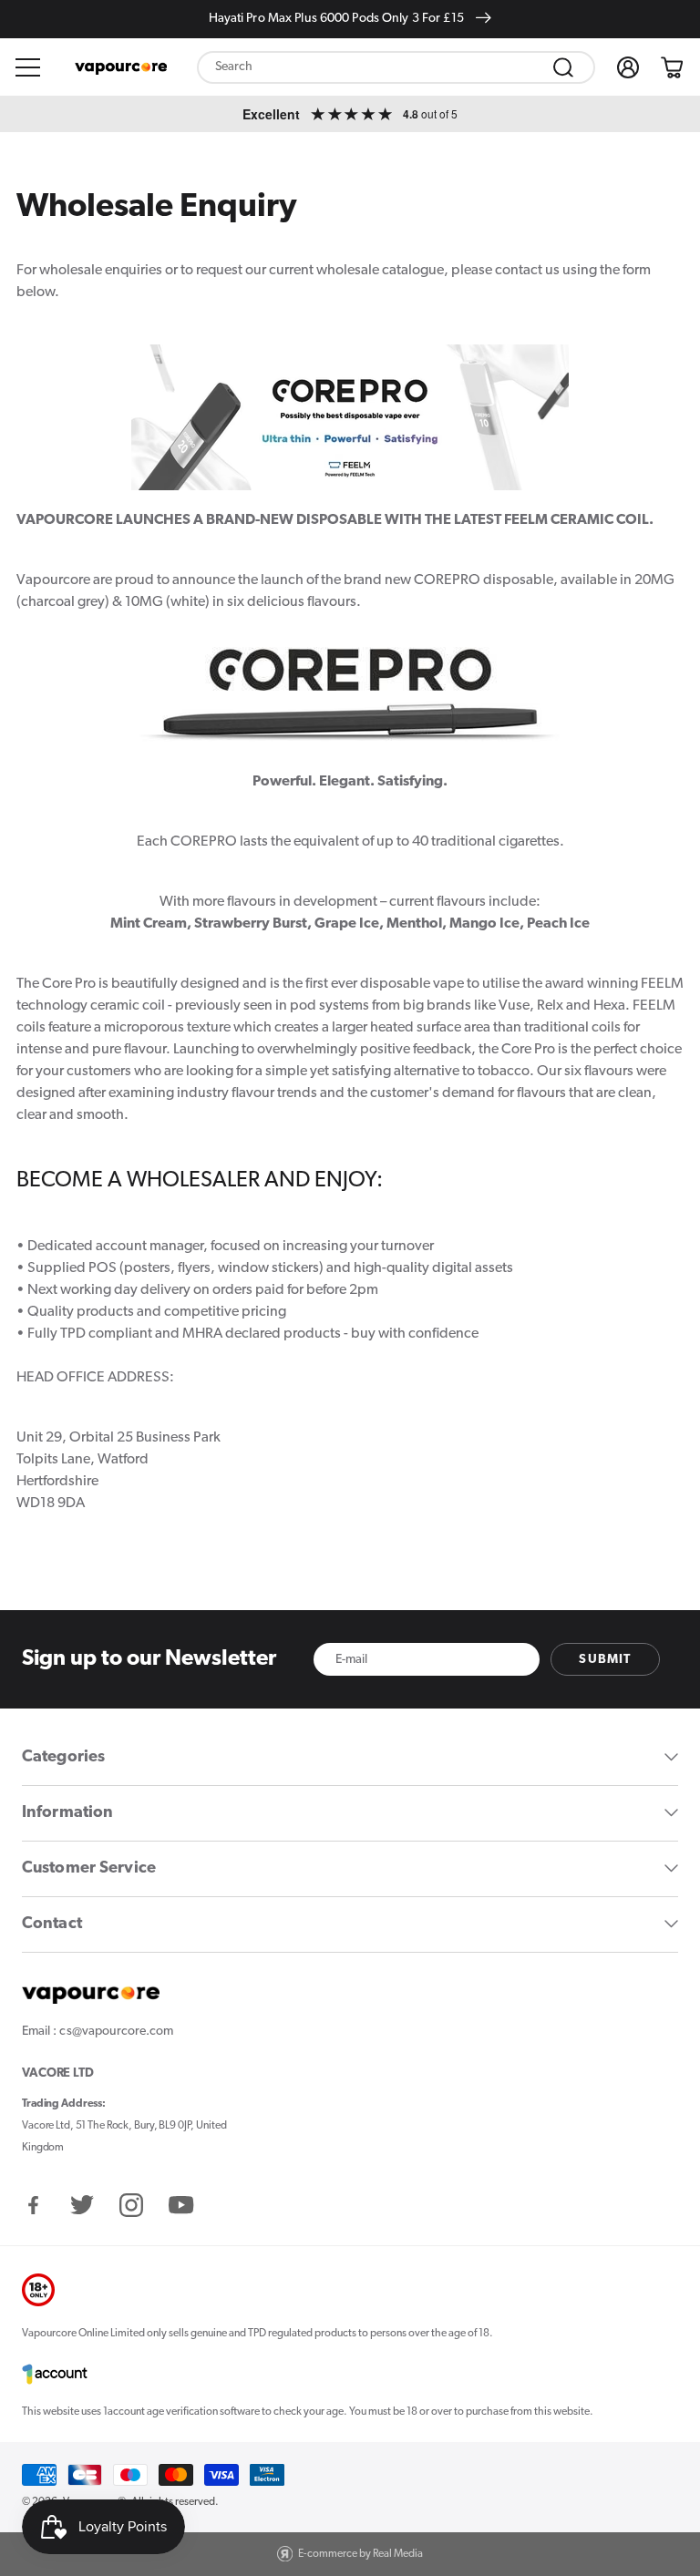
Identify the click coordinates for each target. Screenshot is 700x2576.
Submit (605, 1660)
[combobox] (396, 67)
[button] (28, 67)
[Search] (563, 67)
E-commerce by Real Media (360, 2554)
